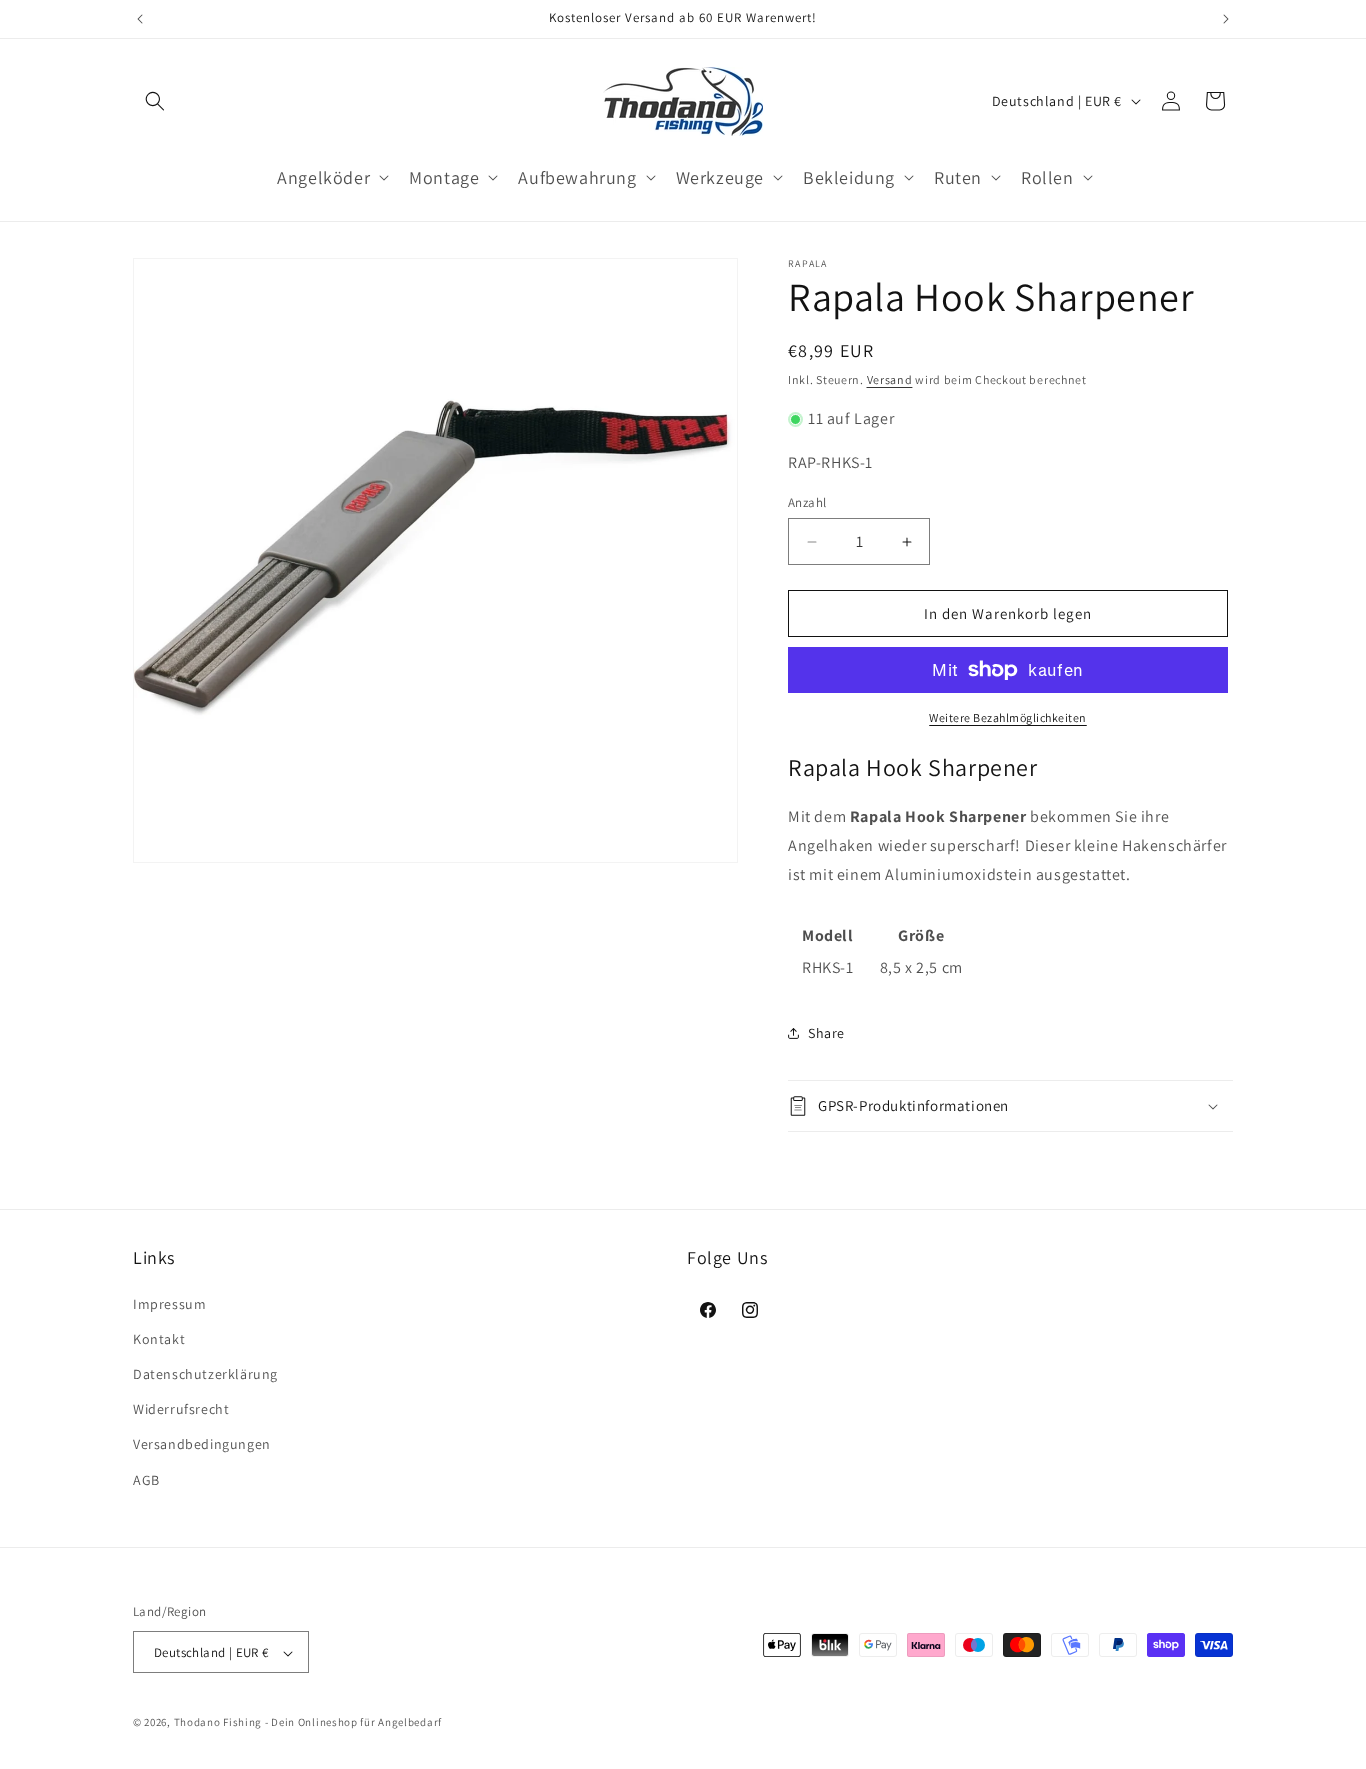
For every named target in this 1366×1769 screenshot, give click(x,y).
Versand (890, 379)
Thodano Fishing (218, 1723)
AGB (146, 1479)
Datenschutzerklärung (205, 1373)
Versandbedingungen (202, 1444)
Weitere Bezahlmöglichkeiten (1008, 717)
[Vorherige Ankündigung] (140, 19)
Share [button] (826, 1033)
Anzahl (807, 502)
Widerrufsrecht (181, 1409)
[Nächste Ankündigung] (1226, 19)
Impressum (169, 1303)
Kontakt (159, 1338)
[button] (155, 101)
